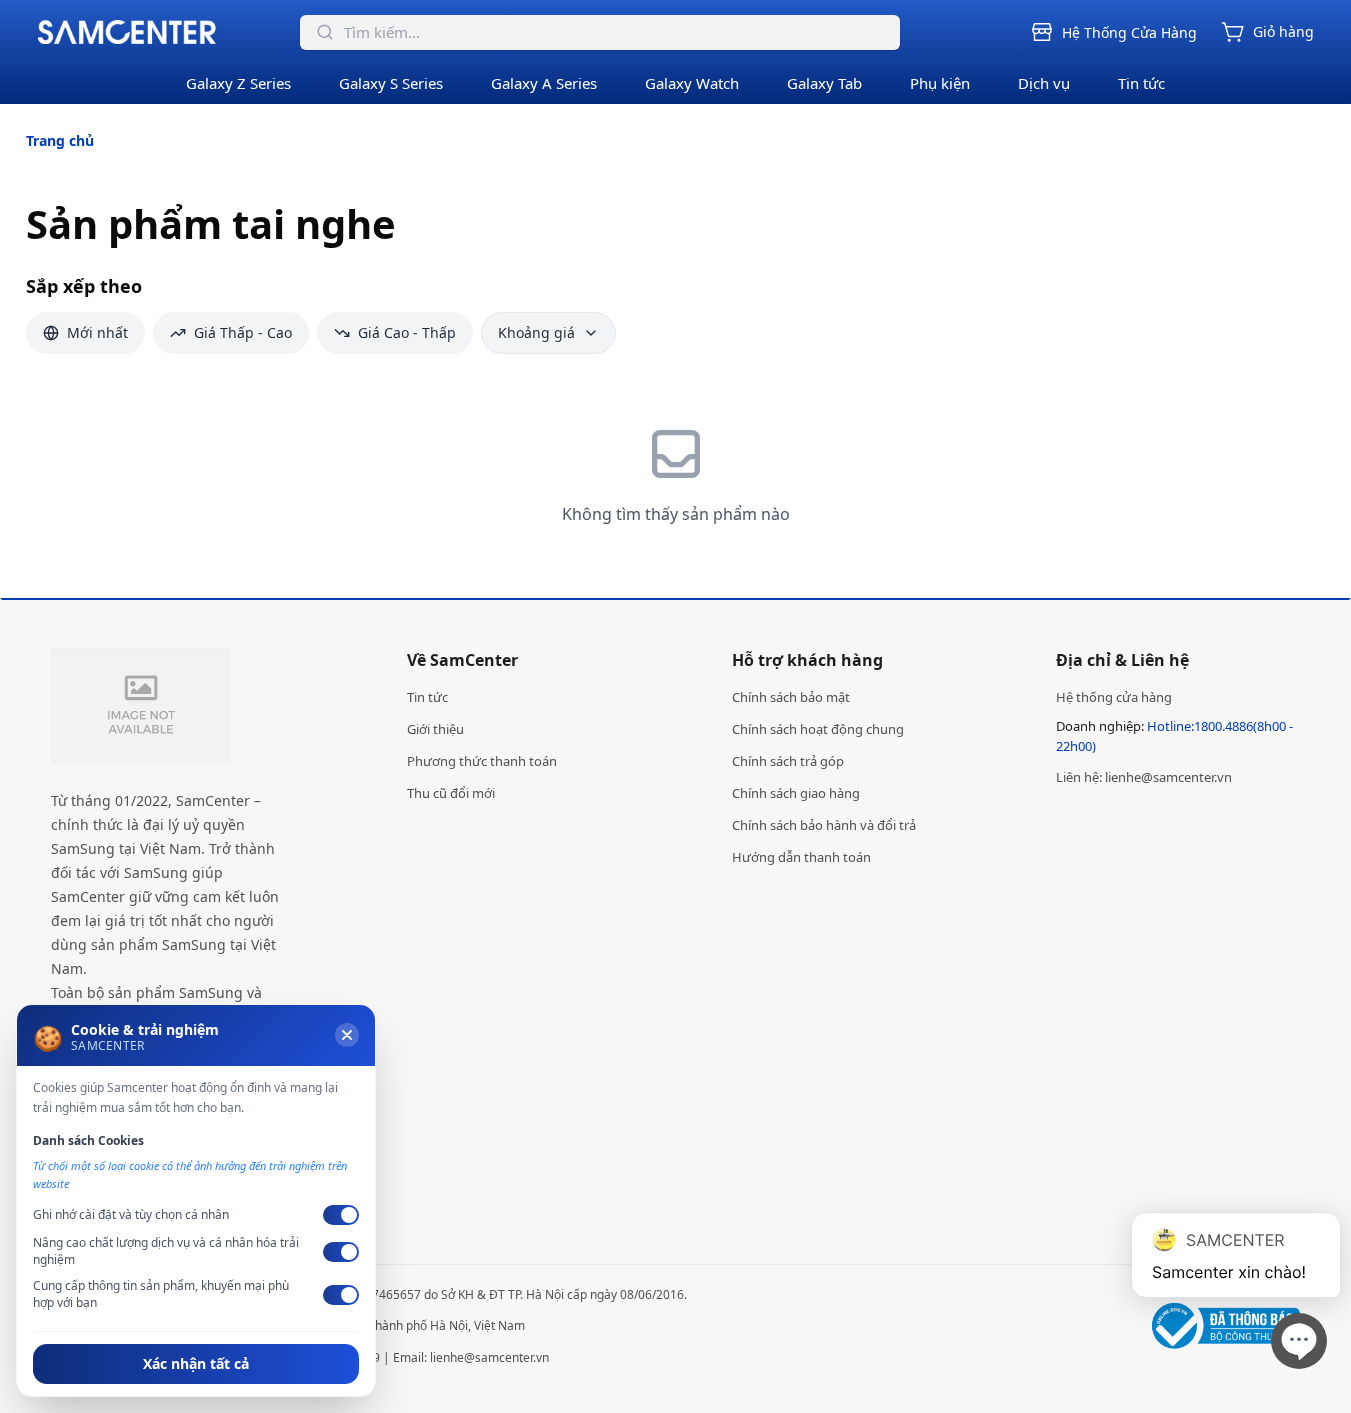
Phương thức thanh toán (482, 761)
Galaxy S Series (391, 83)
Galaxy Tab (824, 83)
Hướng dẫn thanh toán (801, 857)
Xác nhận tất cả (196, 1363)
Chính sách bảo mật (791, 697)
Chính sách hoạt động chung (818, 729)
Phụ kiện (940, 83)
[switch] (341, 1215)
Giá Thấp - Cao (243, 332)
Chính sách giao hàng (796, 793)
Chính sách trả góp (788, 761)
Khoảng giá (536, 332)
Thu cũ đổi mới (451, 793)
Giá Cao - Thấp (407, 332)
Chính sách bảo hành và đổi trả (824, 825)
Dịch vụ (1044, 83)
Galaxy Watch (692, 83)
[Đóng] (347, 1035)
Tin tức (1141, 83)
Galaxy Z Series (238, 83)
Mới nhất (97, 332)
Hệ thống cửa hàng (1114, 697)
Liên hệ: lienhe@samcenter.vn (1144, 777)
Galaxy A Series (544, 83)
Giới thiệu (435, 729)
